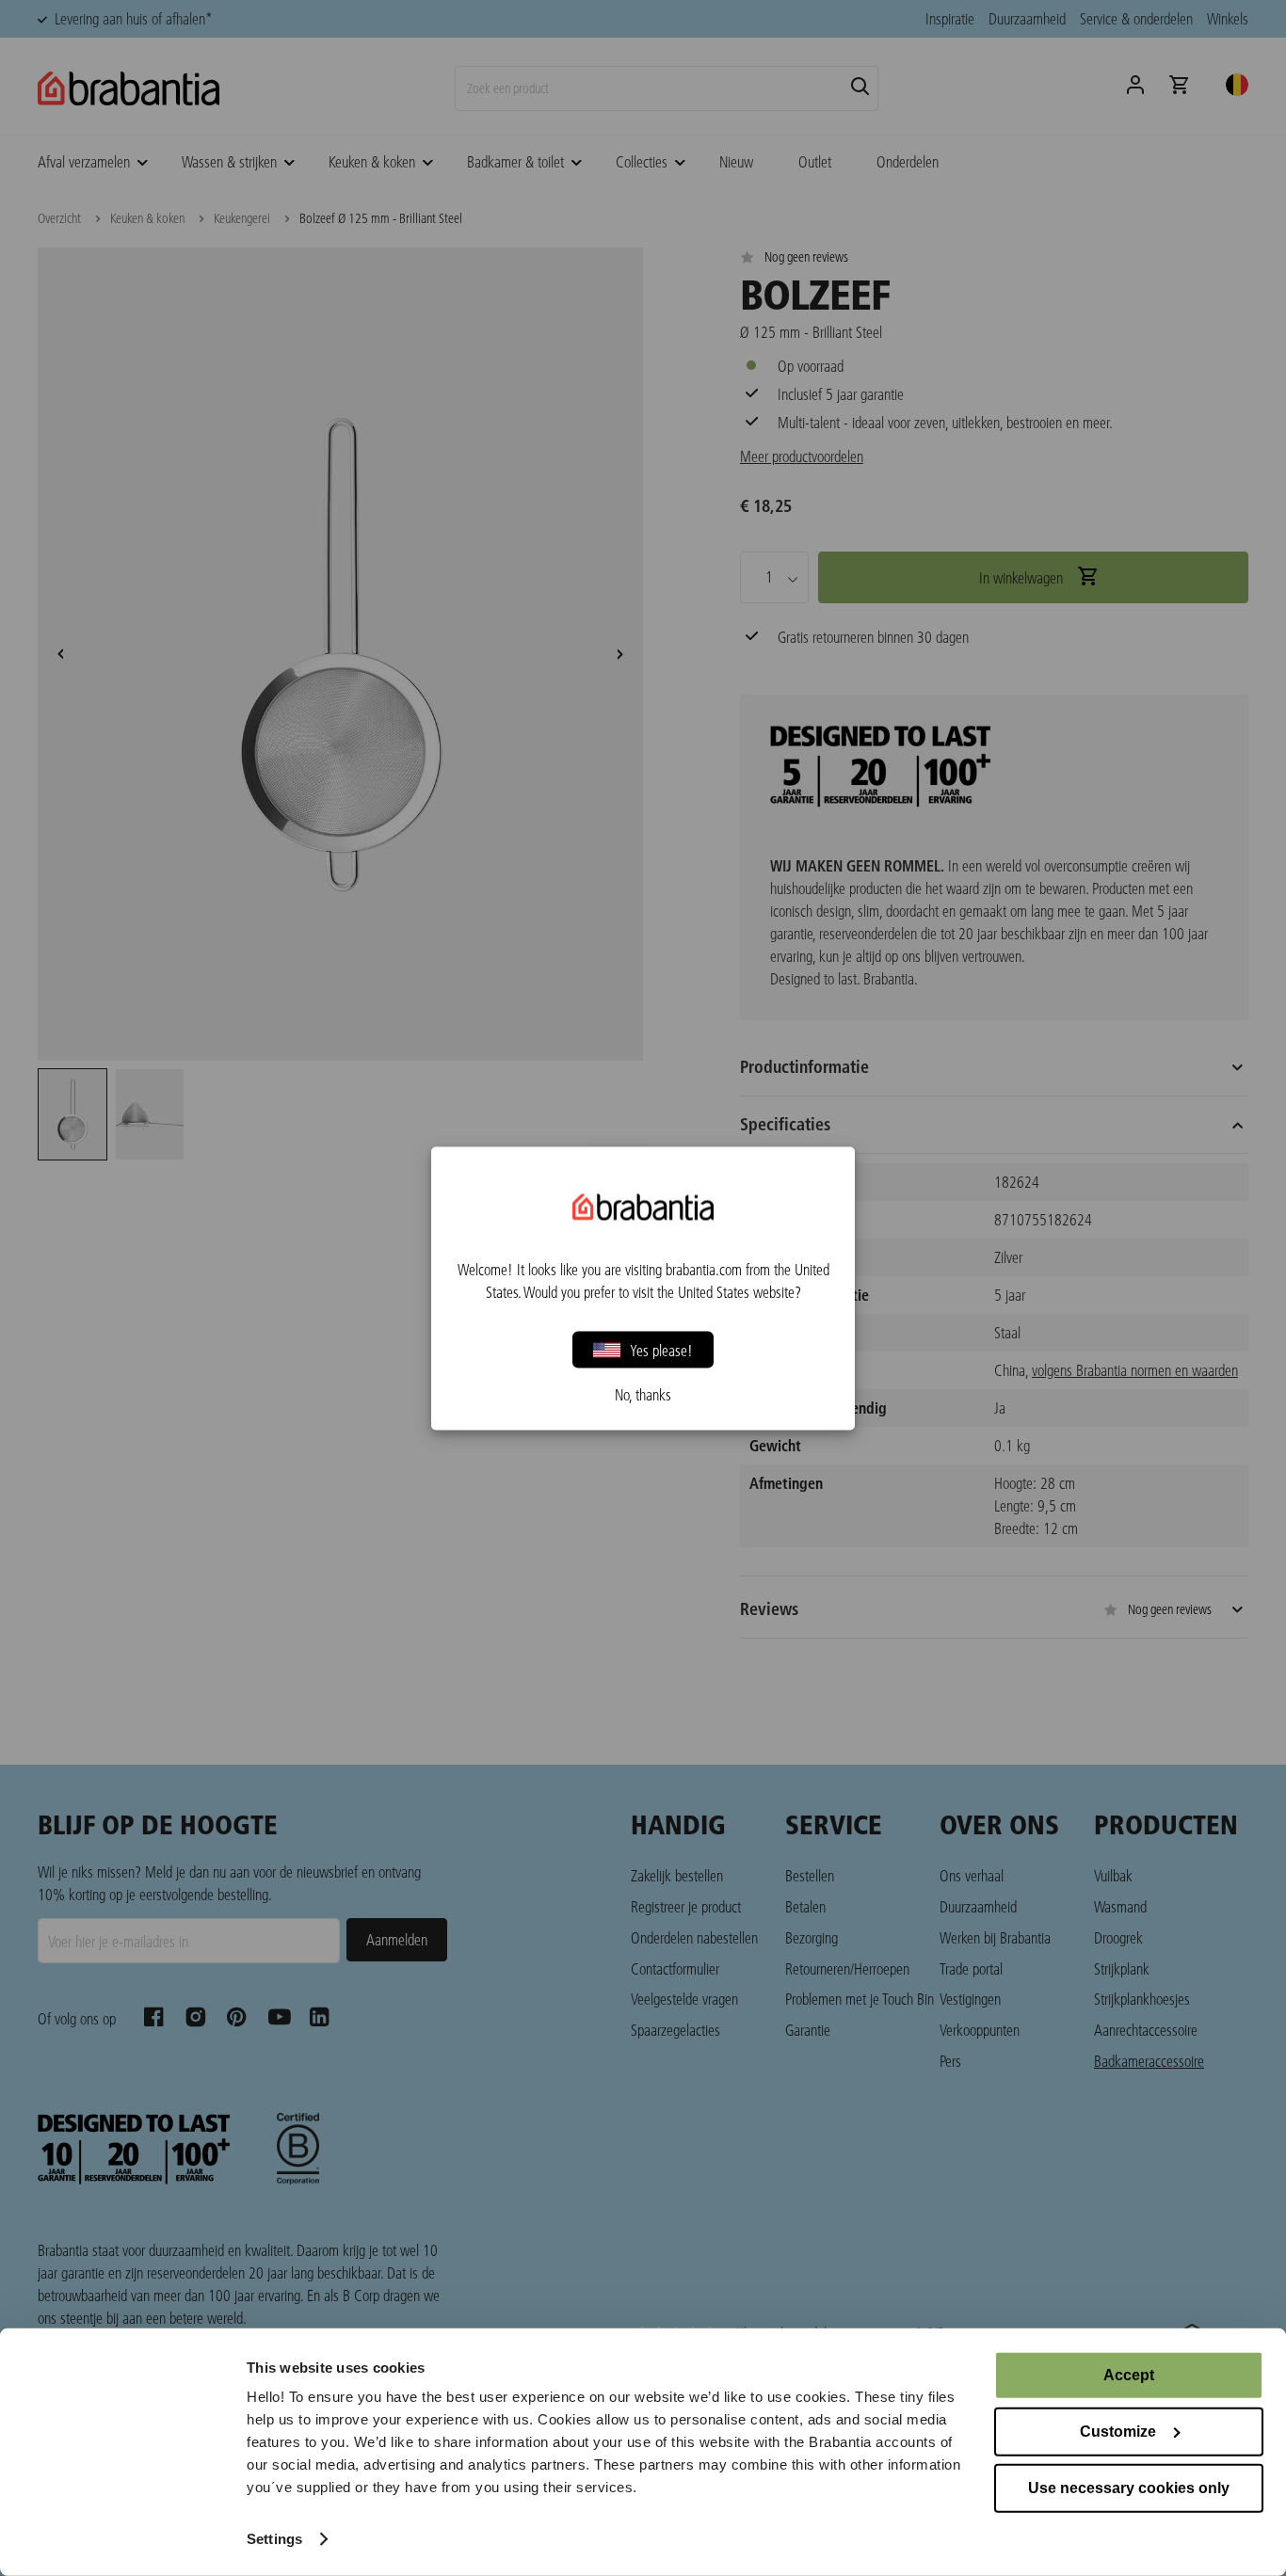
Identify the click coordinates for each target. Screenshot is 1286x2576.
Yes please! (661, 1349)
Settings (274, 2539)
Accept (1129, 2375)
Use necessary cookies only (1129, 2488)
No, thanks (643, 1394)
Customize (1118, 2432)
